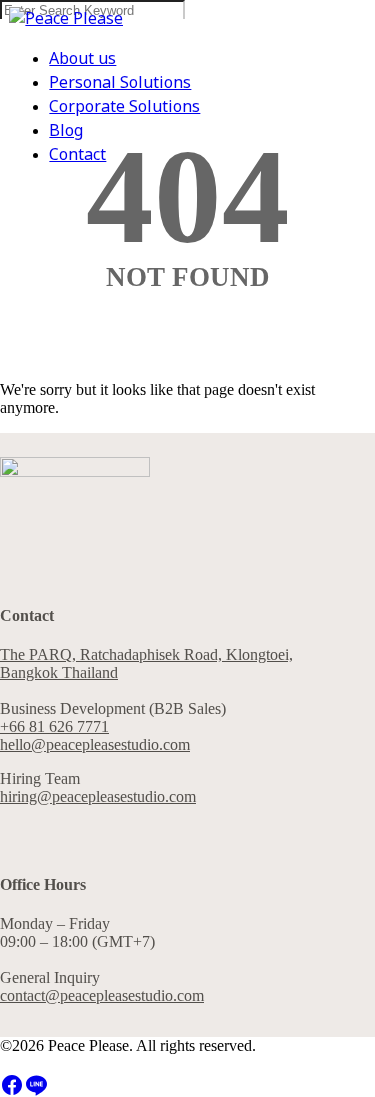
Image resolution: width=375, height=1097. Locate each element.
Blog (66, 131)
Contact (77, 155)
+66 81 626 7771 (54, 726)
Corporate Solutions (124, 107)
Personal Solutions (120, 83)
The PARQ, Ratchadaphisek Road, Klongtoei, (146, 654)
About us (82, 59)
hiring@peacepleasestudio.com (98, 796)
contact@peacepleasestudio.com (102, 995)
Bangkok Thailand (59, 672)
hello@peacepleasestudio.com (95, 744)
